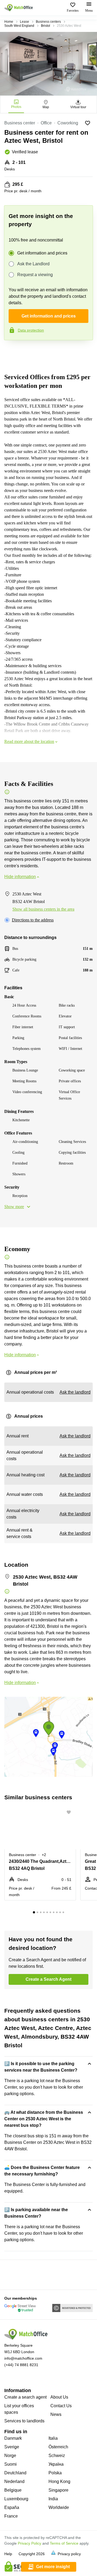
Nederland (14, 2481)
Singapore (58, 2490)
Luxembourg (16, 2499)
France (11, 2516)
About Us (59, 2397)
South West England (19, 26)
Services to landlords (24, 2421)
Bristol (46, 26)
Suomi (11, 2464)
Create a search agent (25, 2397)
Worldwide (59, 2507)
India (53, 2499)
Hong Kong (59, 2481)
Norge (10, 2456)
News (56, 2414)
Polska (55, 2473)
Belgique (13, 2490)
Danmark (13, 2438)
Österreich (58, 2447)
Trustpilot (12, 352)
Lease (25, 22)
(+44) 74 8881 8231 (21, 2365)
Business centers (48, 22)
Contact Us (61, 2406)
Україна (56, 2464)
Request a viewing (35, 275)
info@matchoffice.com (23, 2358)
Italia (53, 2438)
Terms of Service (64, 2543)
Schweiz (57, 2456)
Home (9, 22)
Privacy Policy (30, 2543)
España (12, 2507)
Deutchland (15, 2473)
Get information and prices (42, 253)
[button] (70, 1812)
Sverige (12, 2447)
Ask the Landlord (33, 264)
